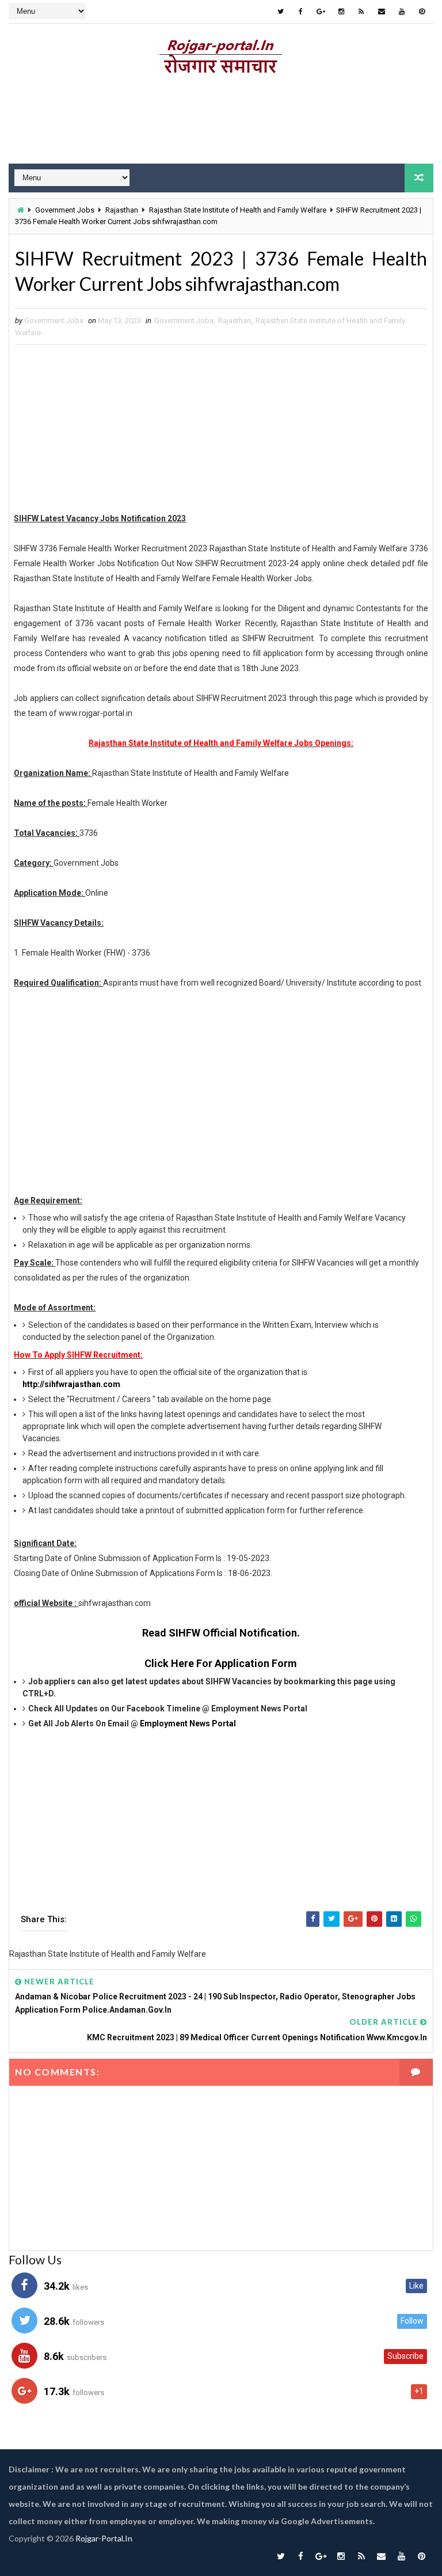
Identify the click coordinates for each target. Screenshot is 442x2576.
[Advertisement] (221, 123)
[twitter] (281, 12)
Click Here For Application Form (221, 1663)
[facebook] (301, 12)
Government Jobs (65, 210)
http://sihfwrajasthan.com (71, 1384)
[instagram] (341, 12)
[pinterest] (422, 12)
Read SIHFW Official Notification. (221, 1633)
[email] (382, 12)
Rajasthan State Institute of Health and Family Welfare (238, 210)
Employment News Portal (188, 1723)
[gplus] (321, 12)
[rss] (361, 12)
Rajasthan (122, 210)
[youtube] (402, 12)
